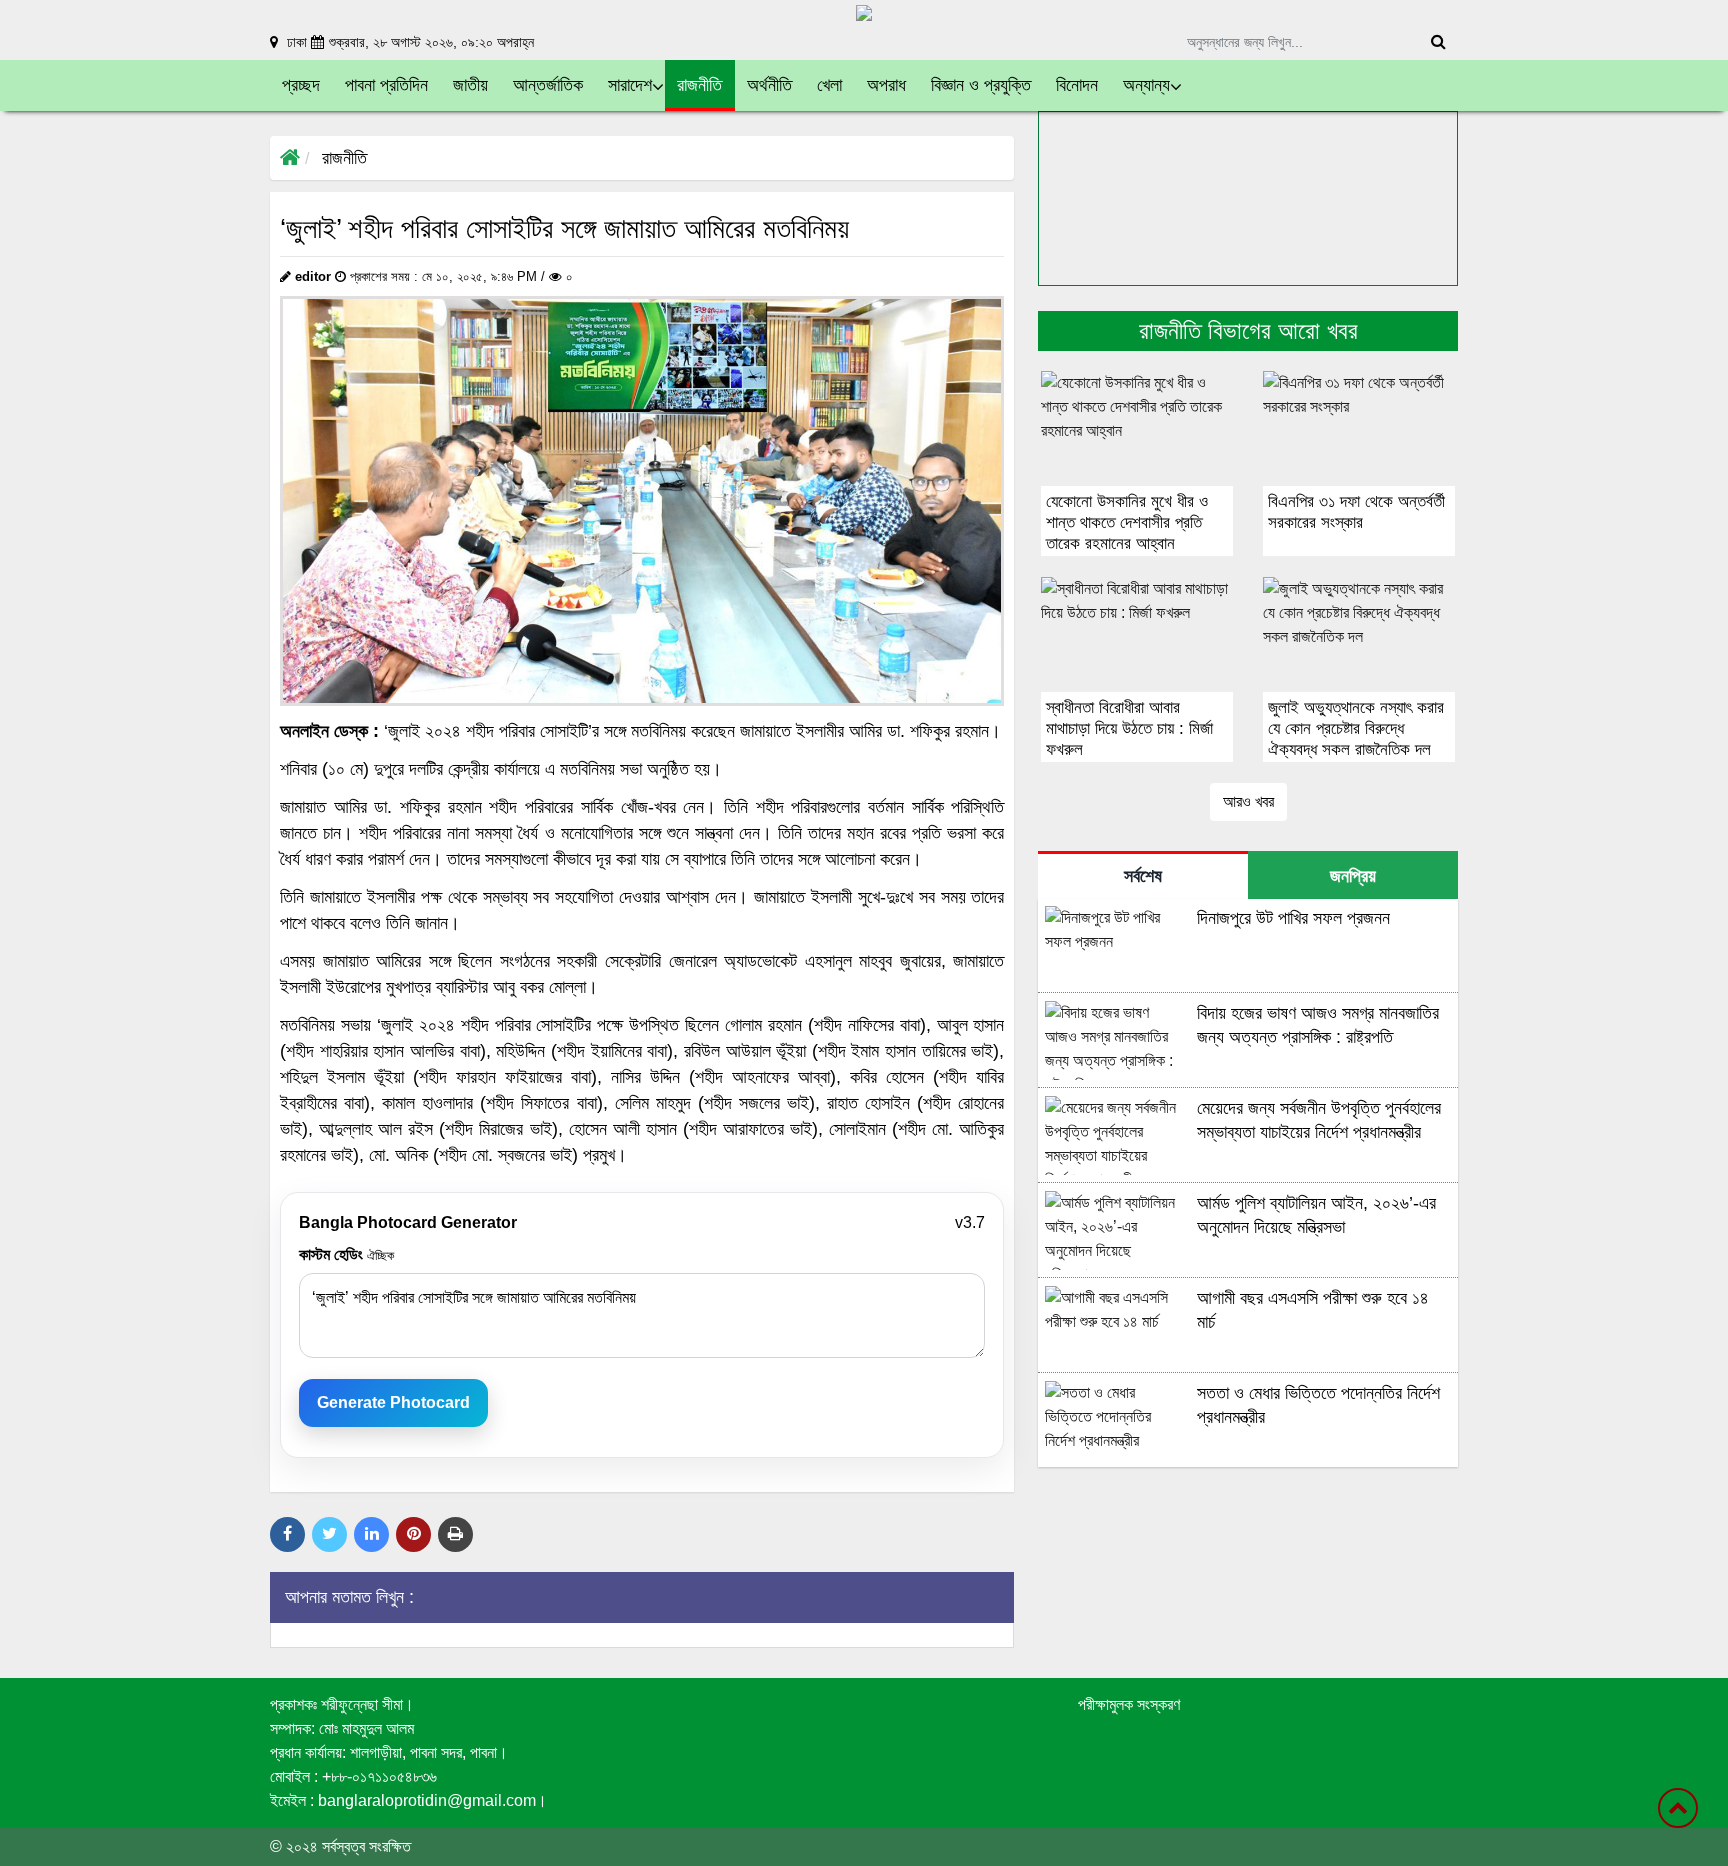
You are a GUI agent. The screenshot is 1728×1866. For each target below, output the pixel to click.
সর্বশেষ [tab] (1143, 876)
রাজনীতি (344, 158)
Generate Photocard (393, 1402)
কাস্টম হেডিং (346, 1254)
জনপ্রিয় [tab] (1353, 876)
